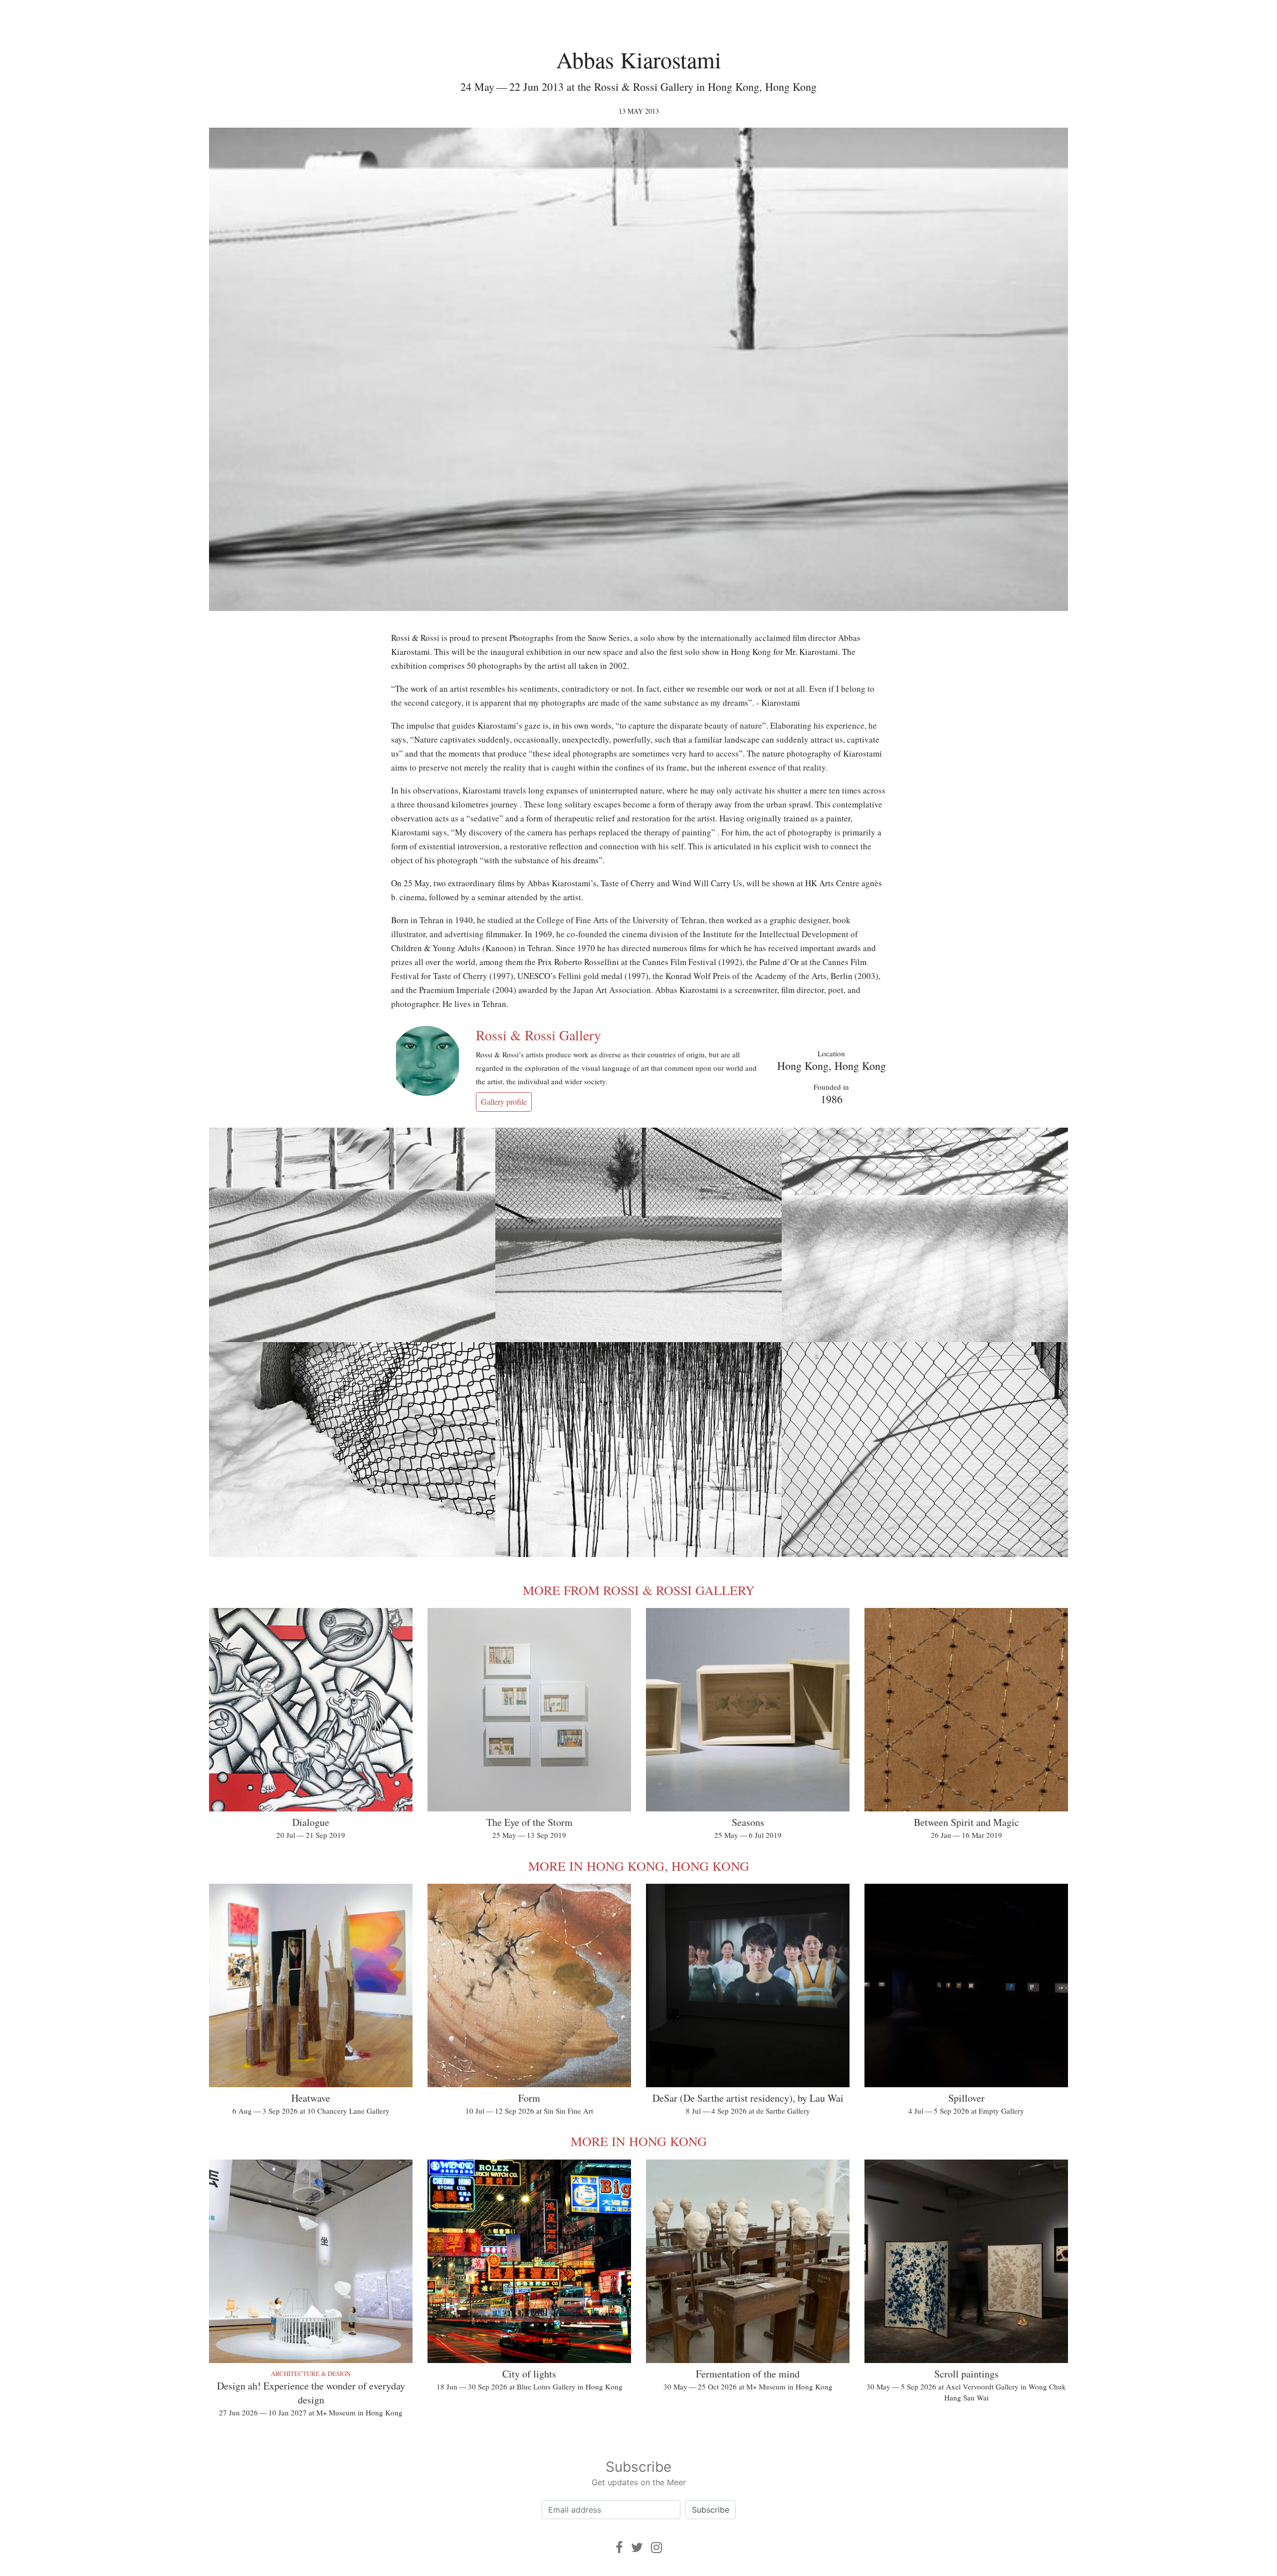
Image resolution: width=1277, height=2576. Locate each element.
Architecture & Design (311, 2374)
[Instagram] (656, 2547)
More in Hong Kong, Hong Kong (639, 1866)
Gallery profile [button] (504, 1101)
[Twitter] (637, 2547)
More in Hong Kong (639, 2141)
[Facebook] (619, 2547)
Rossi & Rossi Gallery (538, 1035)
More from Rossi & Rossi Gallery (639, 1590)
